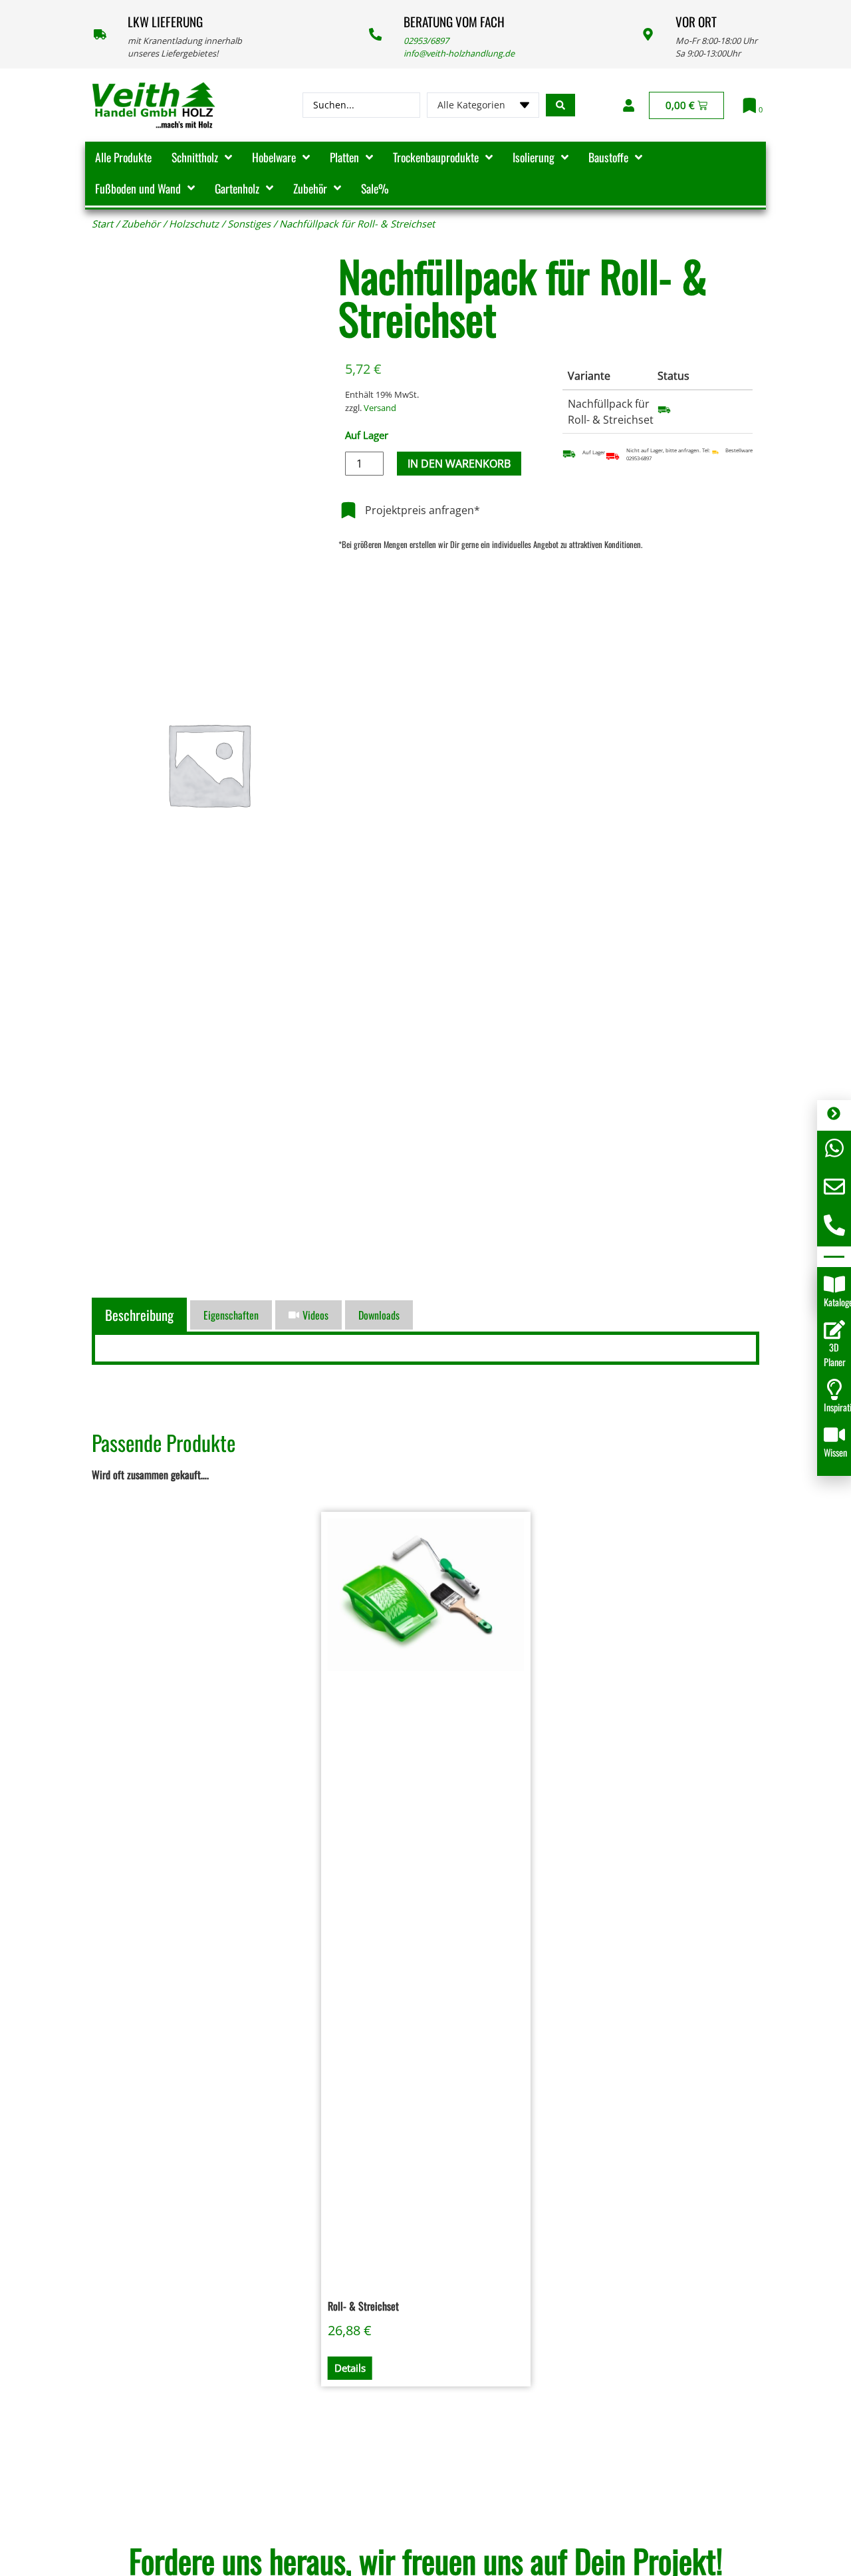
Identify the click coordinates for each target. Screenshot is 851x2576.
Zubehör (141, 223)
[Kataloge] (834, 1284)
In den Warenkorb (459, 464)
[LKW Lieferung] (100, 34)
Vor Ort (696, 22)
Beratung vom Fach (454, 22)
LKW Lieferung (165, 22)
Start (102, 223)
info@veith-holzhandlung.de (459, 53)
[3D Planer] (834, 1330)
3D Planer (835, 1355)
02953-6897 (639, 458)
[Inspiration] (834, 1389)
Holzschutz (194, 223)
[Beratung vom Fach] (375, 34)
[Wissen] (834, 1435)
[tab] (141, 1315)
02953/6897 (426, 41)
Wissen (835, 1452)
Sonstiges (249, 223)
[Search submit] (560, 105)
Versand (380, 408)
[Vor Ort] (648, 34)
